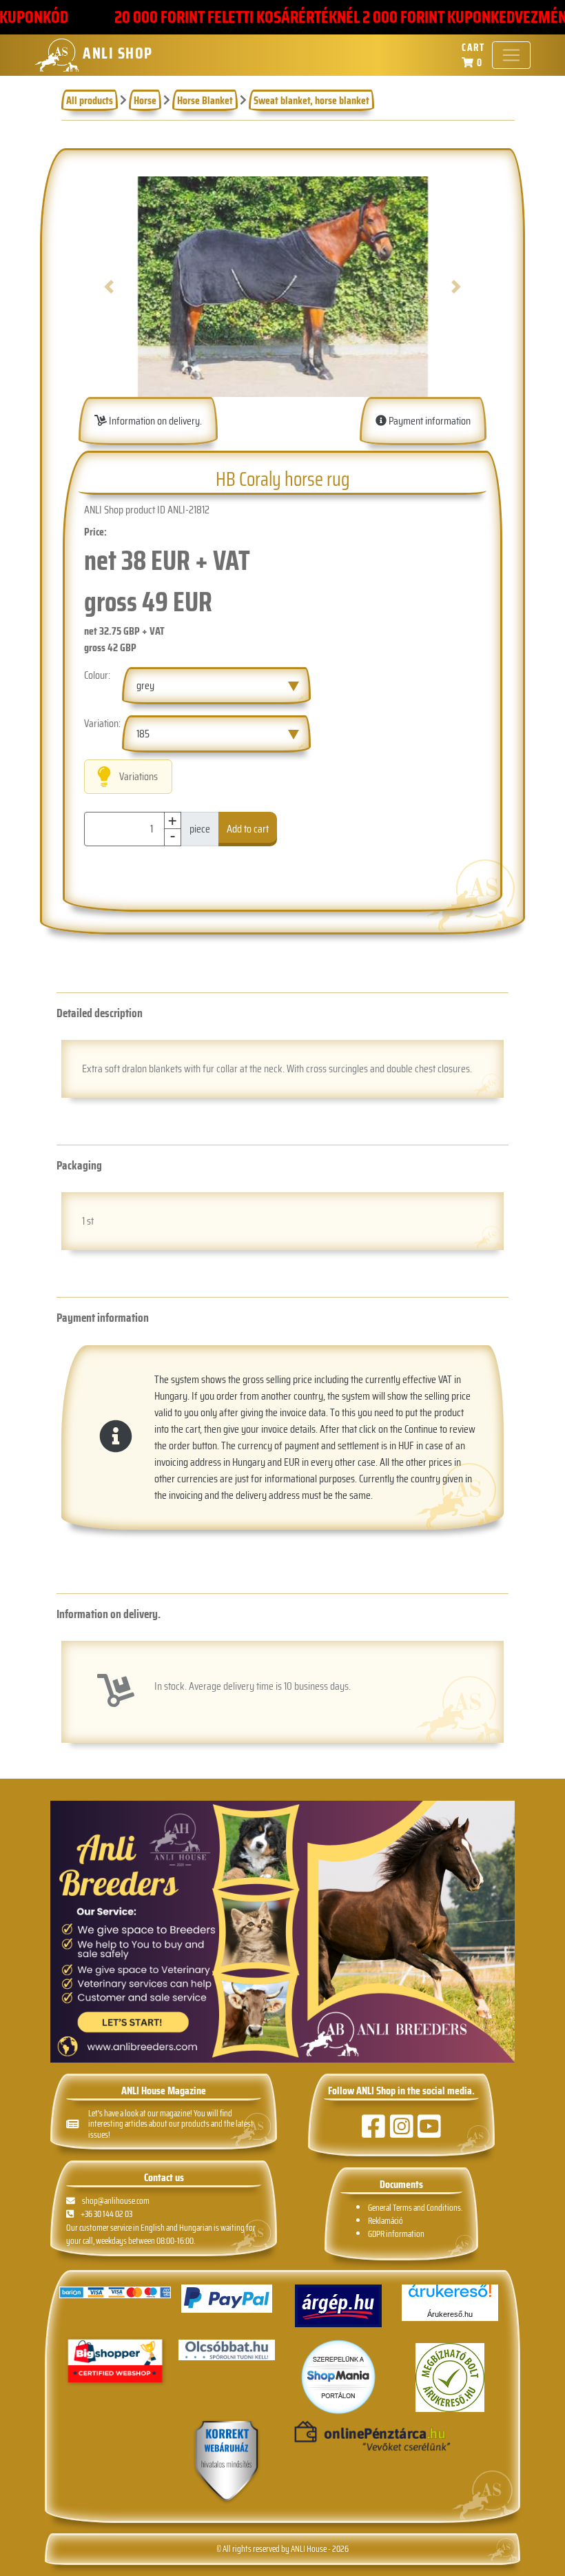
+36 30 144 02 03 (106, 2214)
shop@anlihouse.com (116, 2201)
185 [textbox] (143, 734)
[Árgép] (338, 2306)
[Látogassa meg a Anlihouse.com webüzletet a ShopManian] (338, 2376)
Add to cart (248, 829)
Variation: (102, 724)
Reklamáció (386, 2221)
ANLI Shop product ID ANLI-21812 (147, 510)
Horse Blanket (205, 100)
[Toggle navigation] (511, 55)
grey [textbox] (145, 685)
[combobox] (216, 686)
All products (90, 100)
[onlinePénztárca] (338, 2437)
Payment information (429, 421)
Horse (145, 100)
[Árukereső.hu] (450, 2296)
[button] (109, 287)
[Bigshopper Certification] (115, 2363)
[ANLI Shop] (227, 2462)
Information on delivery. (154, 421)
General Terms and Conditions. (415, 2208)
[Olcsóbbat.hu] (227, 2350)
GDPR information (396, 2234)
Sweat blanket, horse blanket (311, 100)
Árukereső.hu (450, 2314)
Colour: (97, 675)
